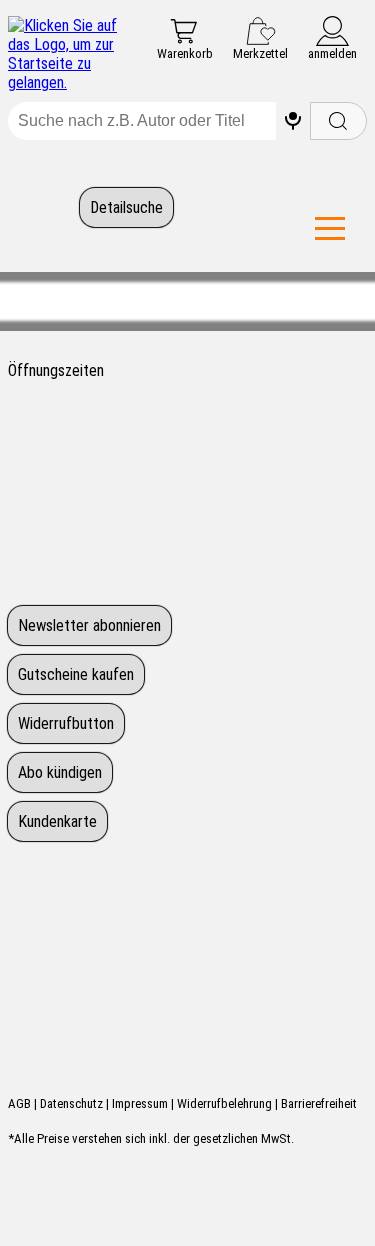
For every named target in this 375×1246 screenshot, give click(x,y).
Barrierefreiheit (319, 1103)
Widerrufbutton (66, 723)
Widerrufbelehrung (224, 1103)
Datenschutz (71, 1103)
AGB (19, 1103)
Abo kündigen (60, 772)
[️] (293, 121)
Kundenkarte (57, 821)
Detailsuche (126, 207)
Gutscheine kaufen (76, 674)
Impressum (140, 1103)
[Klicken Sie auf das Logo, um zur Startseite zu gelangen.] (64, 54)
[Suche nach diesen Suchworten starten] (338, 121)
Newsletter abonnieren (89, 625)
